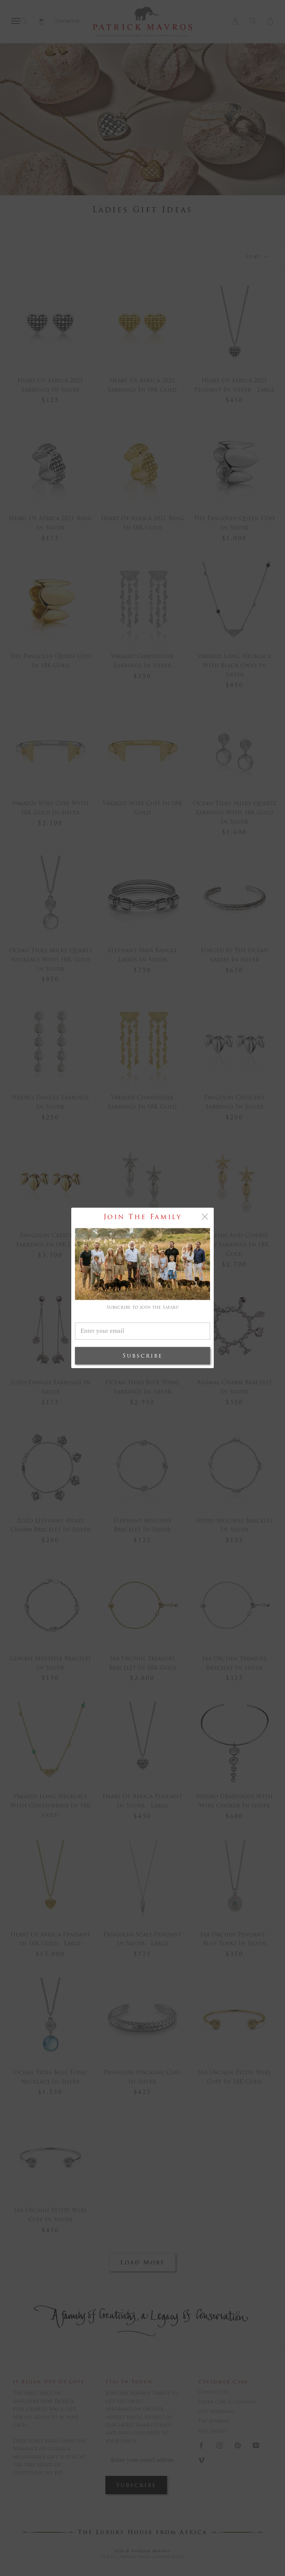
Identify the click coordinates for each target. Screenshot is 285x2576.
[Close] (205, 1216)
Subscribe (142, 1356)
